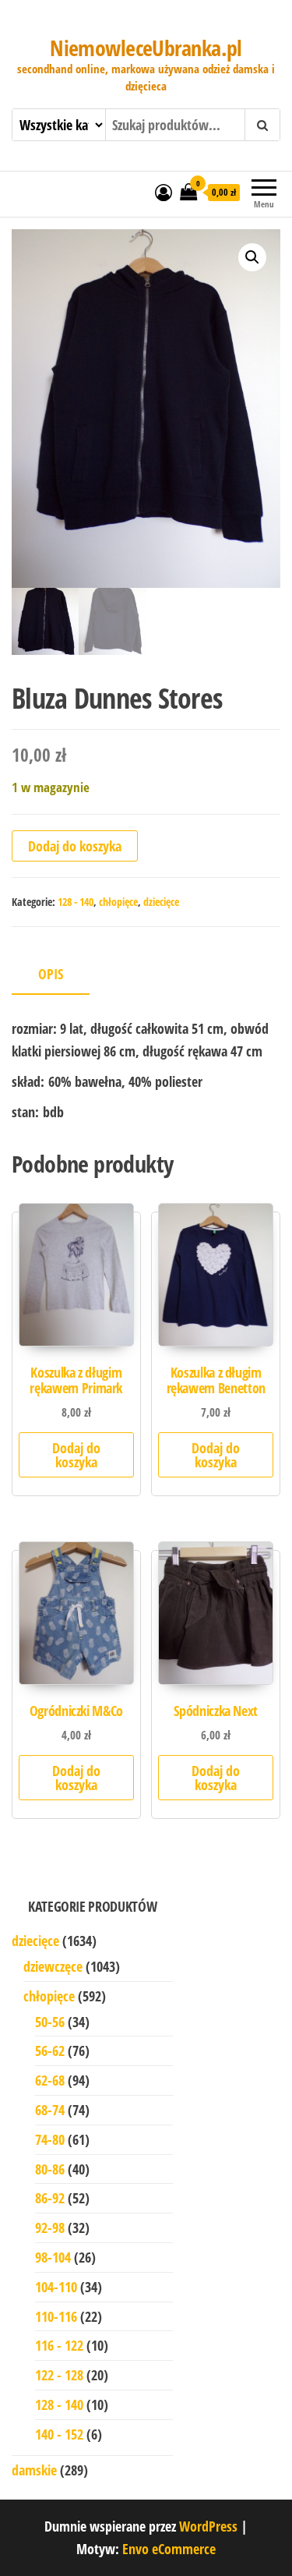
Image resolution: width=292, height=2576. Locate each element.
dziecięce (161, 902)
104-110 (56, 2287)
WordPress (208, 2526)
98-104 (53, 2257)
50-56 (50, 2022)
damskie (34, 2470)
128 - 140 (76, 902)
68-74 (50, 2110)
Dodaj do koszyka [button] (76, 1455)
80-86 (50, 2169)
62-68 (50, 2080)
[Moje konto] (164, 192)
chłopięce (118, 902)
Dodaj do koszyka (75, 846)
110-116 (56, 2316)
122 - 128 (59, 2375)
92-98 (50, 2227)
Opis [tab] (51, 974)
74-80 (50, 2139)
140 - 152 (59, 2434)
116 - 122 (59, 2345)
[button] (252, 257)
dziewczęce (53, 1966)
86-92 (50, 2198)
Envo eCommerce (169, 2549)
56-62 (50, 2051)
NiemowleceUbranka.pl (146, 48)
